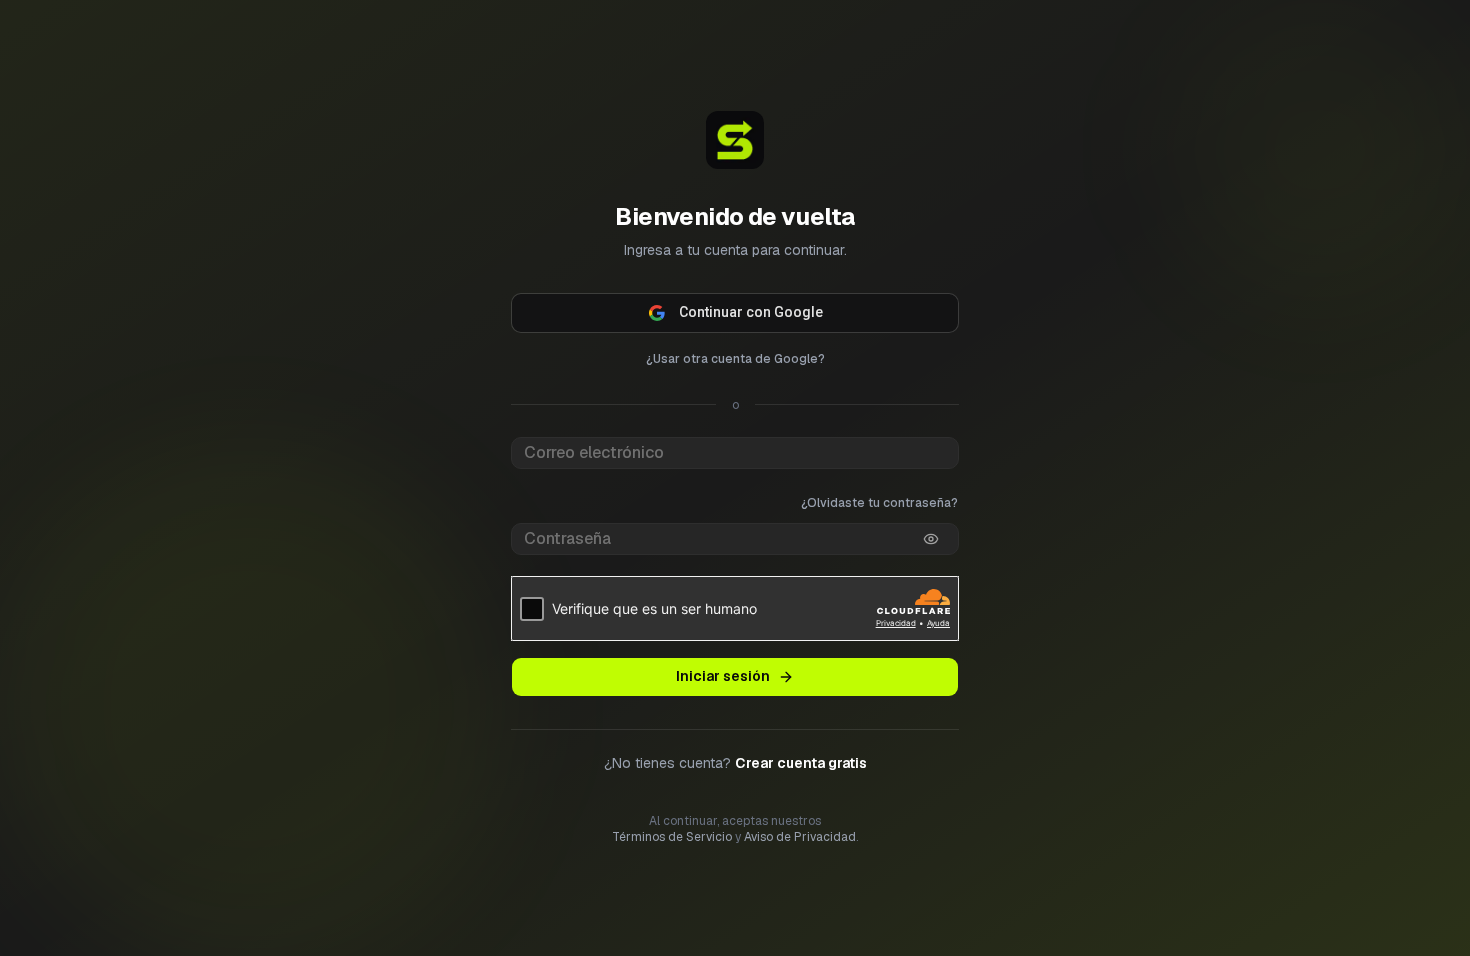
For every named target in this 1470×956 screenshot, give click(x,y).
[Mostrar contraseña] (931, 539)
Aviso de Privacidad (800, 837)
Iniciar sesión (723, 676)
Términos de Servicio (672, 837)
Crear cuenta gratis (801, 763)
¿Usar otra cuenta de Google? (735, 359)
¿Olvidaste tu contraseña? (879, 503)
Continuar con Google (751, 312)
